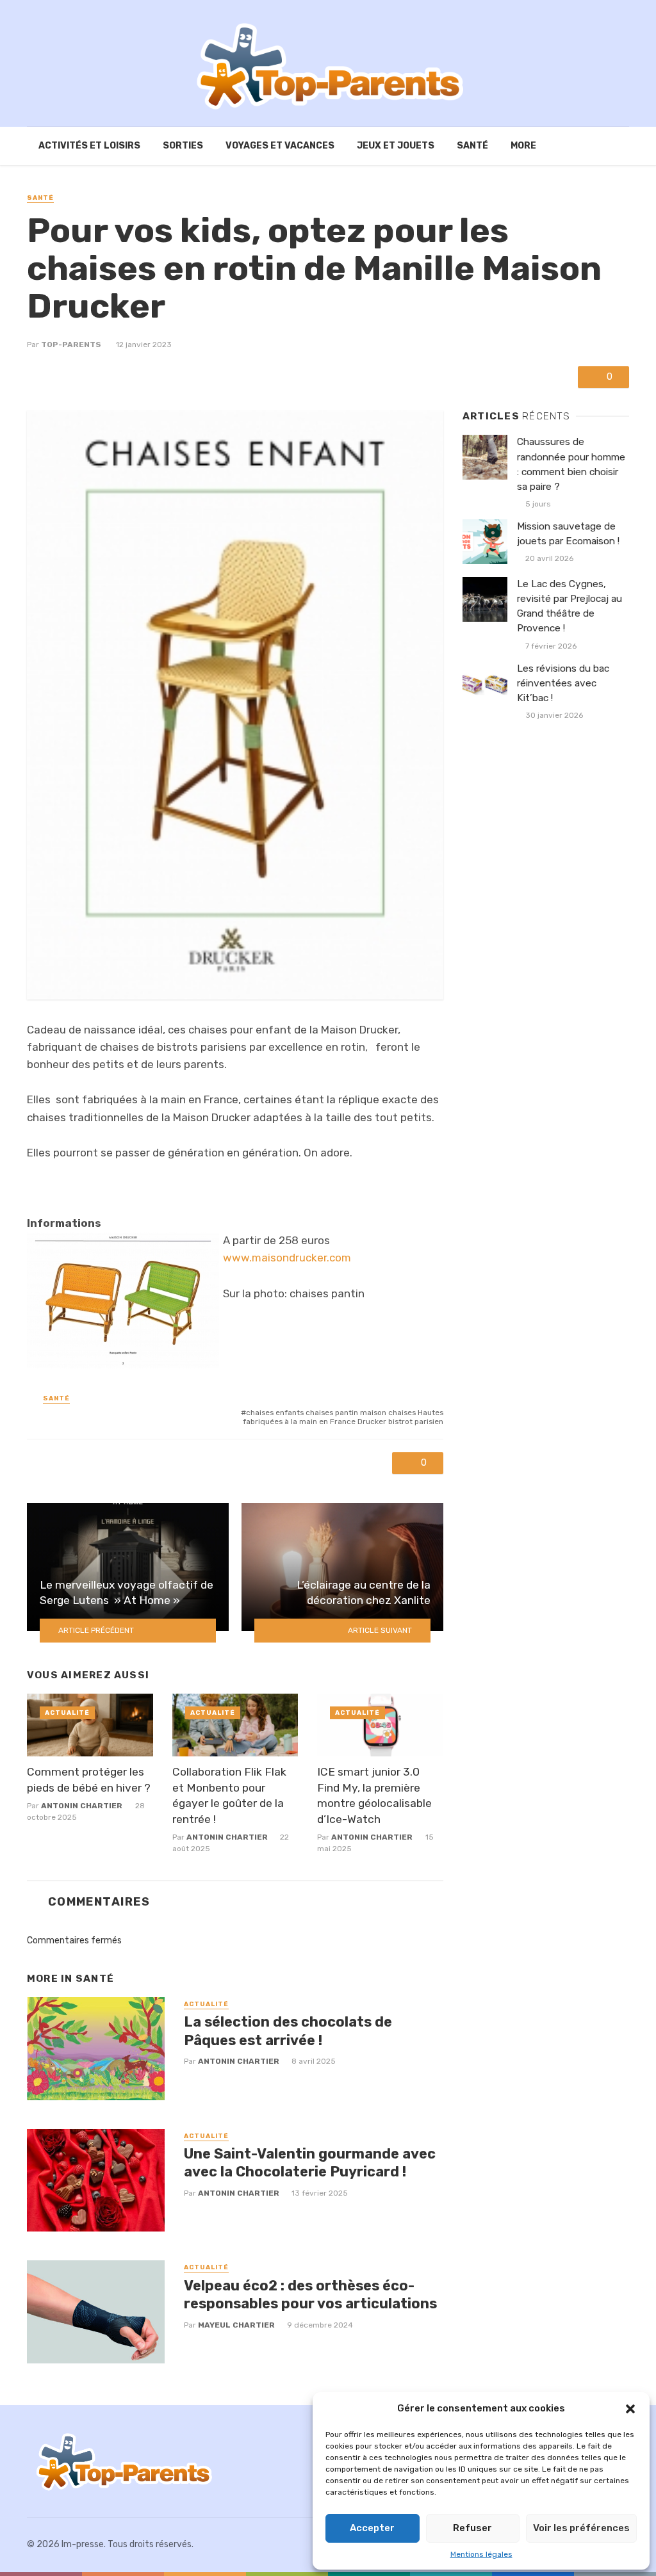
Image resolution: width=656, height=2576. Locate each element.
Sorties (183, 146)
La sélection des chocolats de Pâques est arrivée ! (288, 2031)
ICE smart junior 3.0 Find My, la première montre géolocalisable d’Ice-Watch (374, 1795)
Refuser (472, 2528)
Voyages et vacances (280, 146)
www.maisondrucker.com (287, 1258)
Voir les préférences (581, 2528)
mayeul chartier (236, 2325)
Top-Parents (71, 344)
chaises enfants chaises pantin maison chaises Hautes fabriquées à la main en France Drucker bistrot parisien (343, 1417)
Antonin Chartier (82, 1806)
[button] (630, 2409)
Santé (472, 146)
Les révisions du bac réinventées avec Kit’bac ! (563, 683)
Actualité (67, 1713)
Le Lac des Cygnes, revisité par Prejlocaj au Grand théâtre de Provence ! (570, 606)
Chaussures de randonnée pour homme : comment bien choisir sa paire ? (571, 464)
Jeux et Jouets (396, 146)
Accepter (372, 2528)
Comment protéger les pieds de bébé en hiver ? (89, 1780)
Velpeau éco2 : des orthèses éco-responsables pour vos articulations (310, 2295)
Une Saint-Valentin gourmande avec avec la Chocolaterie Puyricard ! (310, 2163)
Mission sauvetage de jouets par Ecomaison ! (568, 534)
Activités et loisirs (89, 146)
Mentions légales (481, 2554)
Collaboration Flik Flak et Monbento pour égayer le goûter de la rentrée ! (229, 1795)
